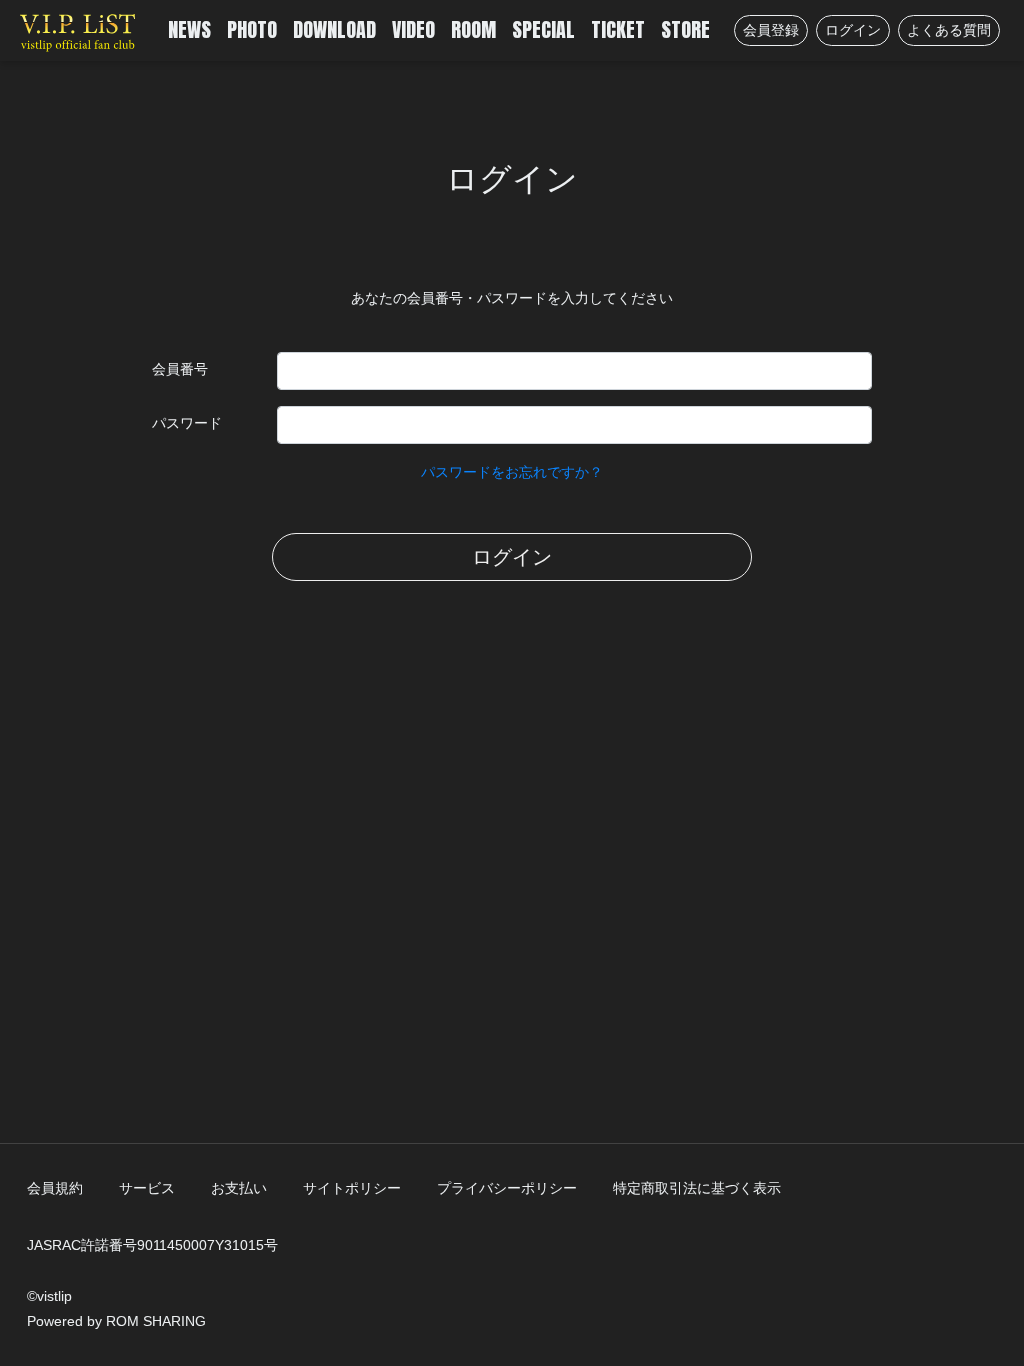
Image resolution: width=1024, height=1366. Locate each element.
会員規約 (55, 1188)
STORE (685, 29)
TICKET (618, 29)
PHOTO (252, 29)
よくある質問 (949, 30)
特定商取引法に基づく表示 (697, 1188)
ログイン (853, 30)
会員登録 (771, 30)
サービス (147, 1188)
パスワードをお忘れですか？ (512, 472)
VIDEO (413, 29)
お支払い (239, 1188)
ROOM (473, 29)
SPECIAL (543, 29)
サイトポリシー (352, 1188)
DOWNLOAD (334, 29)
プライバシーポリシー (507, 1188)
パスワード (187, 423)
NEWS (189, 29)
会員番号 (180, 369)
